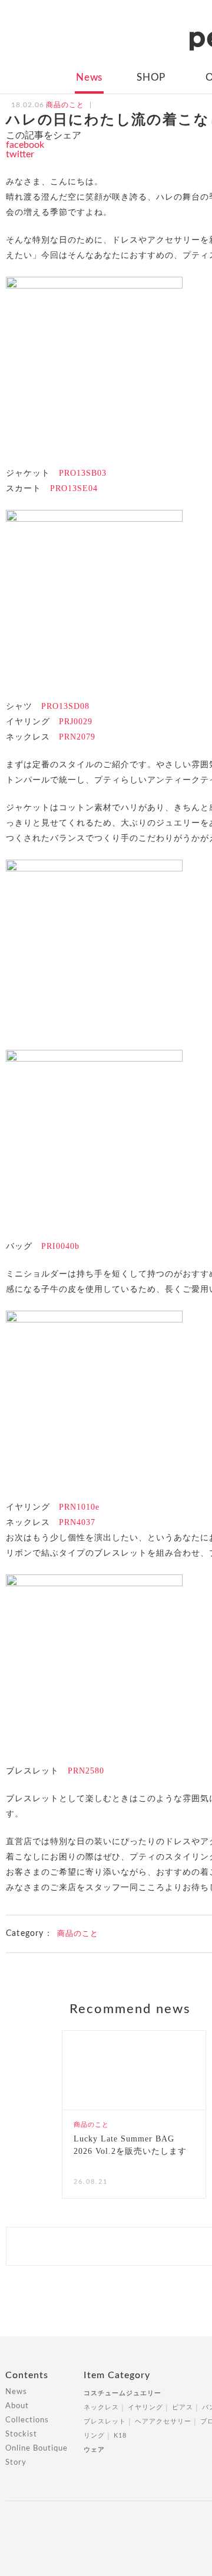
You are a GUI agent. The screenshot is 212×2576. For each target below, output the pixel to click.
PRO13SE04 (74, 488)
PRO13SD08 (65, 706)
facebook (25, 145)
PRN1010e (79, 1507)
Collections (27, 2420)
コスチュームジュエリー (122, 2393)
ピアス (183, 2407)
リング (94, 2436)
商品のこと (78, 1934)
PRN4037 (77, 1522)
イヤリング (145, 2407)
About (17, 2406)
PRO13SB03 (83, 473)
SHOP (151, 77)
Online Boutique (37, 2449)
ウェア (94, 2450)
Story (16, 2463)
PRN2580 (86, 1771)
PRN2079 (77, 737)
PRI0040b (60, 1246)
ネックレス (101, 2407)
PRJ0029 (76, 722)
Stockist (21, 2434)
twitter (20, 154)
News (89, 77)
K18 (120, 2436)
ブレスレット (105, 2421)
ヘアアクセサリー (163, 2421)
